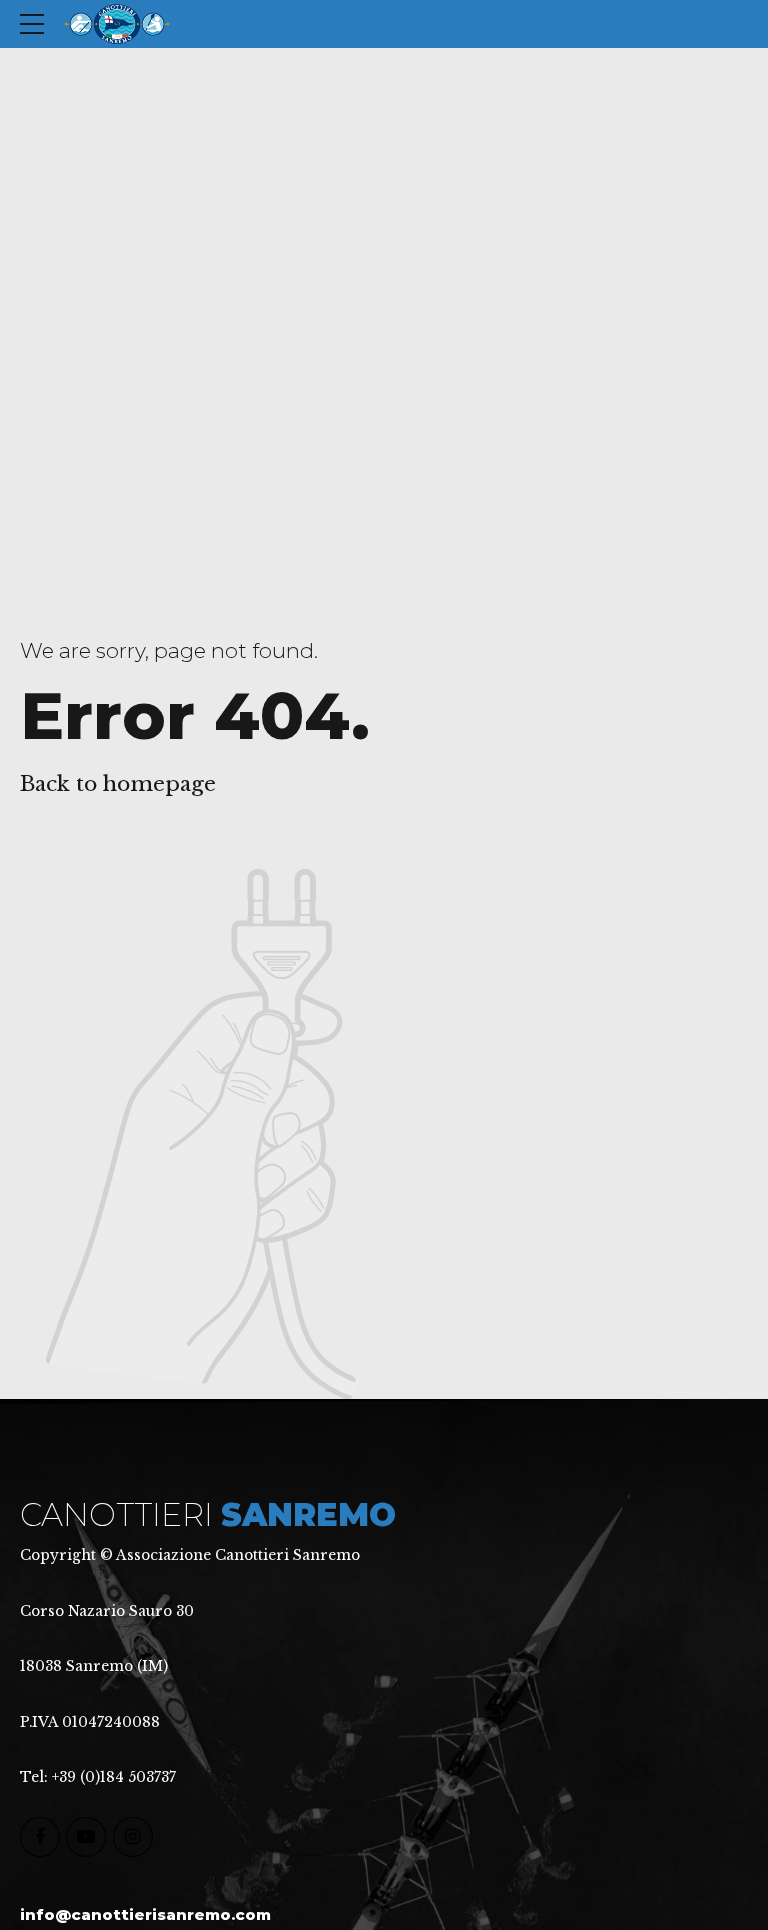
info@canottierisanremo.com (145, 1914)
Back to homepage (118, 784)
